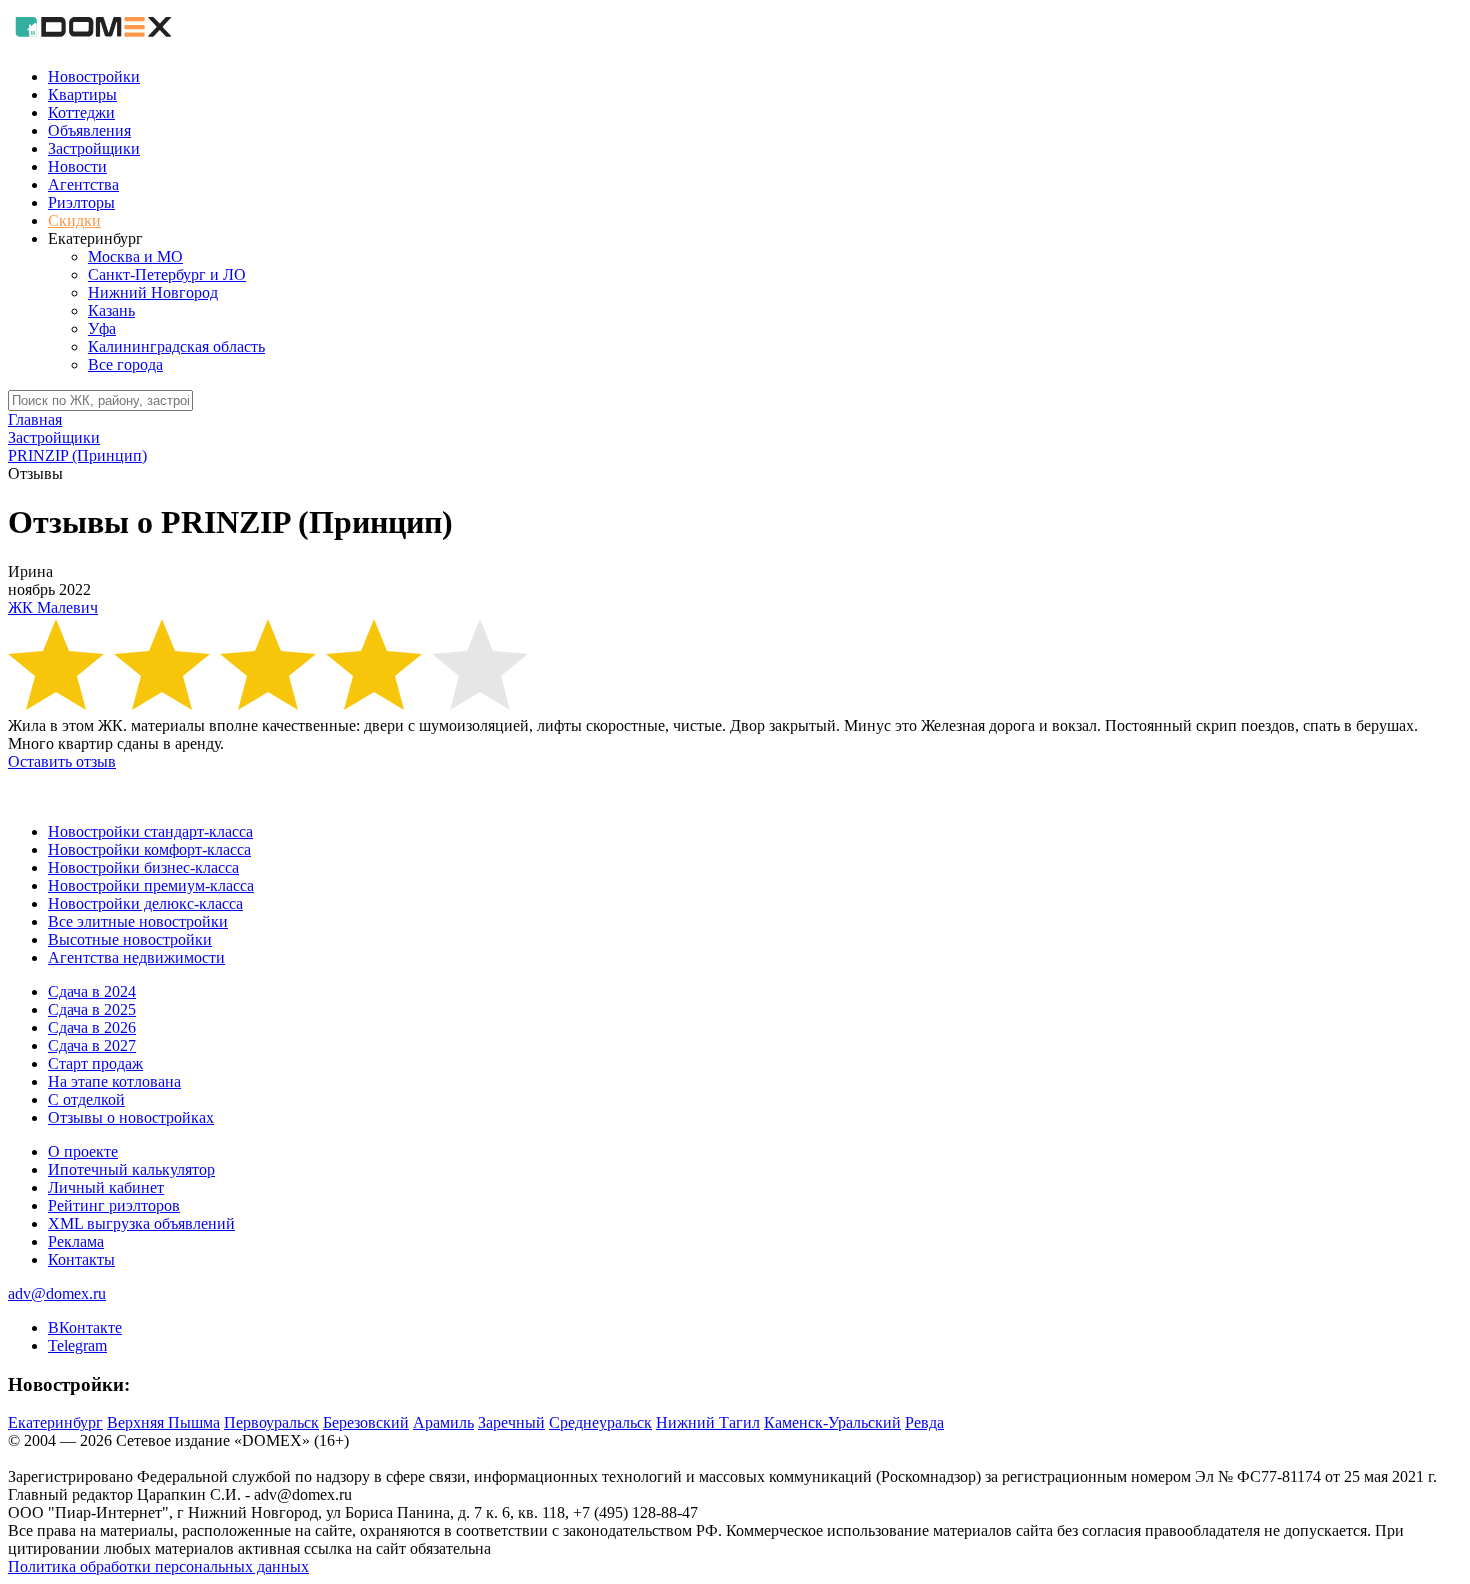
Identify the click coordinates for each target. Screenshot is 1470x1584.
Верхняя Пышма (163, 1422)
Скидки (74, 220)
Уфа (102, 328)
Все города (125, 364)
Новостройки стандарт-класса (150, 831)
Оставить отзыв (62, 761)
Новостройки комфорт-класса (149, 849)
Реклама (76, 1241)
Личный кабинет (106, 1187)
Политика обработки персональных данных (158, 1566)
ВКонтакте (85, 1327)
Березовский (366, 1422)
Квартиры (82, 94)
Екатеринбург (55, 1422)
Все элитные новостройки (138, 921)
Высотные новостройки (130, 939)
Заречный (511, 1422)
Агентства (83, 184)
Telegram (77, 1345)
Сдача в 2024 (92, 991)
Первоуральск (271, 1422)
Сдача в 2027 (92, 1045)
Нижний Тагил (708, 1422)
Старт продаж (95, 1063)
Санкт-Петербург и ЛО (167, 274)
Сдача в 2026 (92, 1027)
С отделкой (86, 1099)
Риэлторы (81, 202)
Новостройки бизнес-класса (143, 867)
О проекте (83, 1151)
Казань (111, 310)
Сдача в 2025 (92, 1009)
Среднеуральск (600, 1422)
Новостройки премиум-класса (151, 885)
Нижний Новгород (153, 292)
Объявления (89, 130)
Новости (77, 166)
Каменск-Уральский (832, 1422)
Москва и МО (135, 256)
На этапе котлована (114, 1081)
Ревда (924, 1422)
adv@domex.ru (57, 1293)
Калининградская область (176, 346)
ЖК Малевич (53, 607)
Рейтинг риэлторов (114, 1205)
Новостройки (94, 76)
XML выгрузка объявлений (141, 1223)
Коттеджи (81, 112)
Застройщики (94, 148)
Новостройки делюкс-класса (145, 903)
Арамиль (443, 1422)
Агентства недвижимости (136, 957)
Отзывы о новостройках (131, 1117)
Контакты (81, 1259)
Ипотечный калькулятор (131, 1169)
